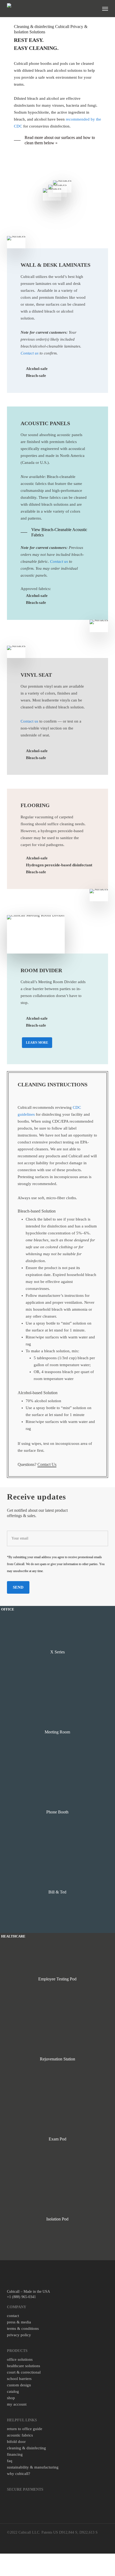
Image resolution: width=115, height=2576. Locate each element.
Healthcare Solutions (24, 2366)
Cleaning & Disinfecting (26, 2448)
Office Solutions (20, 2359)
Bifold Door (16, 2442)
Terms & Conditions (23, 2328)
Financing (15, 2454)
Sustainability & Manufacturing (33, 2467)
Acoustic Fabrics (20, 2435)
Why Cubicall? (19, 2474)
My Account (17, 2404)
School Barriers (19, 2379)
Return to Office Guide (25, 2429)
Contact (13, 2316)
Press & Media (19, 2322)
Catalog (13, 2391)
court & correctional (24, 2372)
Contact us (30, 353)
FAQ (10, 2461)
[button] (105, 9)
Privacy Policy (19, 2335)
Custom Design (19, 2385)
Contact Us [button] (47, 1464)
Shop (11, 2398)
